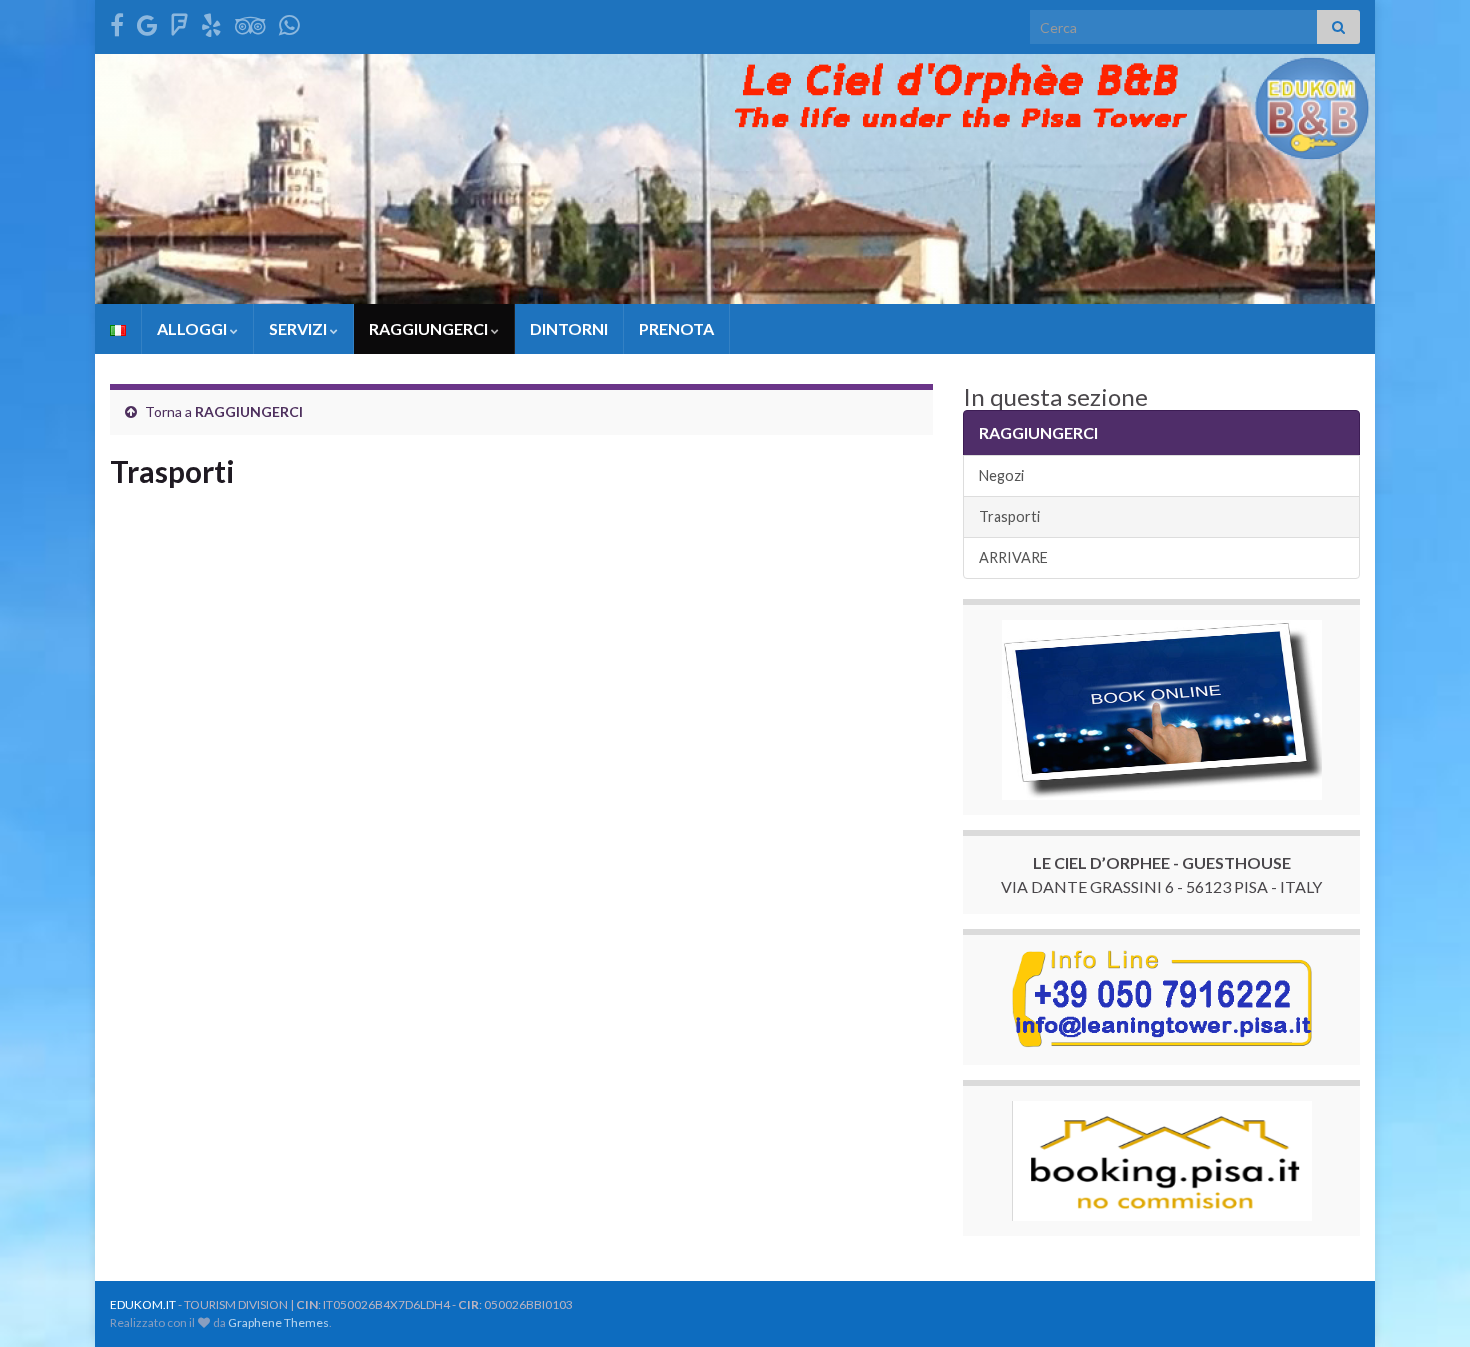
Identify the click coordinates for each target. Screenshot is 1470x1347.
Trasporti (1009, 516)
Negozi (1001, 475)
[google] (147, 21)
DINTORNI (569, 328)
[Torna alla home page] (735, 179)
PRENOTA (676, 328)
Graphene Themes (278, 1322)
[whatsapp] (289, 21)
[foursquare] (179, 21)
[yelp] (211, 21)
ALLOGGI (193, 328)
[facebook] (117, 21)
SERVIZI (299, 328)
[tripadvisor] (250, 21)
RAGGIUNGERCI (430, 328)
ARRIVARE (1013, 557)
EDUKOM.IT (143, 1304)
